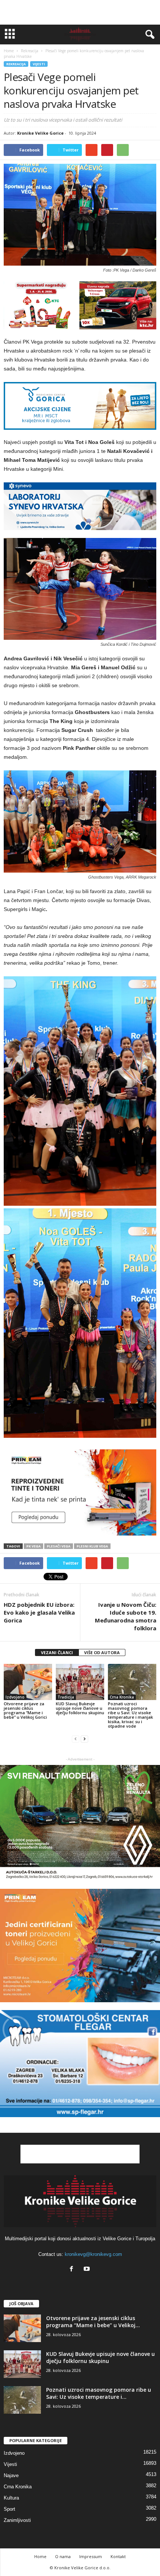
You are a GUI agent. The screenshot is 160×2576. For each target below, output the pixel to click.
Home (9, 51)
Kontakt (118, 2556)
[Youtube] (88, 2270)
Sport (9, 2509)
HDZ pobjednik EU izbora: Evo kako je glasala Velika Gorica (39, 1612)
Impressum (91, 2556)
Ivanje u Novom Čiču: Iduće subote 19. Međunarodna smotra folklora (126, 1616)
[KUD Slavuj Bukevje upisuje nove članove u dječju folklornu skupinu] (80, 1682)
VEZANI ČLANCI (57, 1652)
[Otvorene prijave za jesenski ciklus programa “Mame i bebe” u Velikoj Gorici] (28, 1682)
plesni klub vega (92, 1546)
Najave (11, 2475)
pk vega (33, 1546)
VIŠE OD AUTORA (102, 1652)
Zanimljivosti (17, 2520)
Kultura (11, 2498)
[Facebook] (73, 2270)
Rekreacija (16, 64)
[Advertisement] (80, 12)
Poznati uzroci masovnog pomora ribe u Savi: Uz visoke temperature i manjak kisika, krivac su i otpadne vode (130, 1715)
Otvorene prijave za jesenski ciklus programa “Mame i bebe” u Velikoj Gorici (25, 1710)
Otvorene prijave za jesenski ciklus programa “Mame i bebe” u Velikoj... (93, 2322)
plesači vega (59, 1546)
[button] (148, 35)
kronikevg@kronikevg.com (93, 2254)
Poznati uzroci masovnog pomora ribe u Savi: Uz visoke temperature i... (99, 2393)
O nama (63, 2556)
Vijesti (39, 64)
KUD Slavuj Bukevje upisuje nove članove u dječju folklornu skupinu (80, 1708)
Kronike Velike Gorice (40, 133)
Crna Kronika (122, 1697)
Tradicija (66, 1697)
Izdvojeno (15, 1697)
